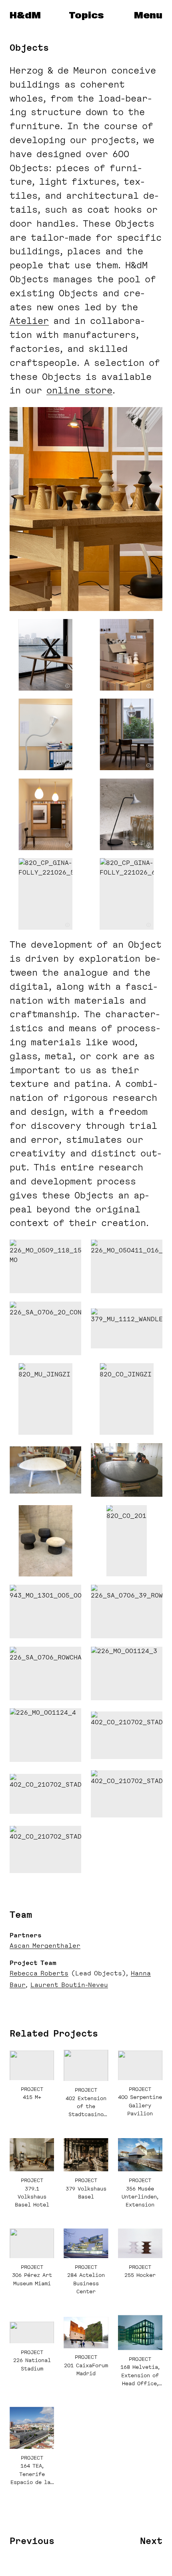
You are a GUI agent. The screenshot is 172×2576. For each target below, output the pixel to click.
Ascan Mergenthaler (45, 1946)
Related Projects (54, 2033)
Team (21, 1915)
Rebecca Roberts (39, 1973)
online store (79, 390)
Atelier (29, 321)
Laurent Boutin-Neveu (69, 1985)
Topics (86, 16)
